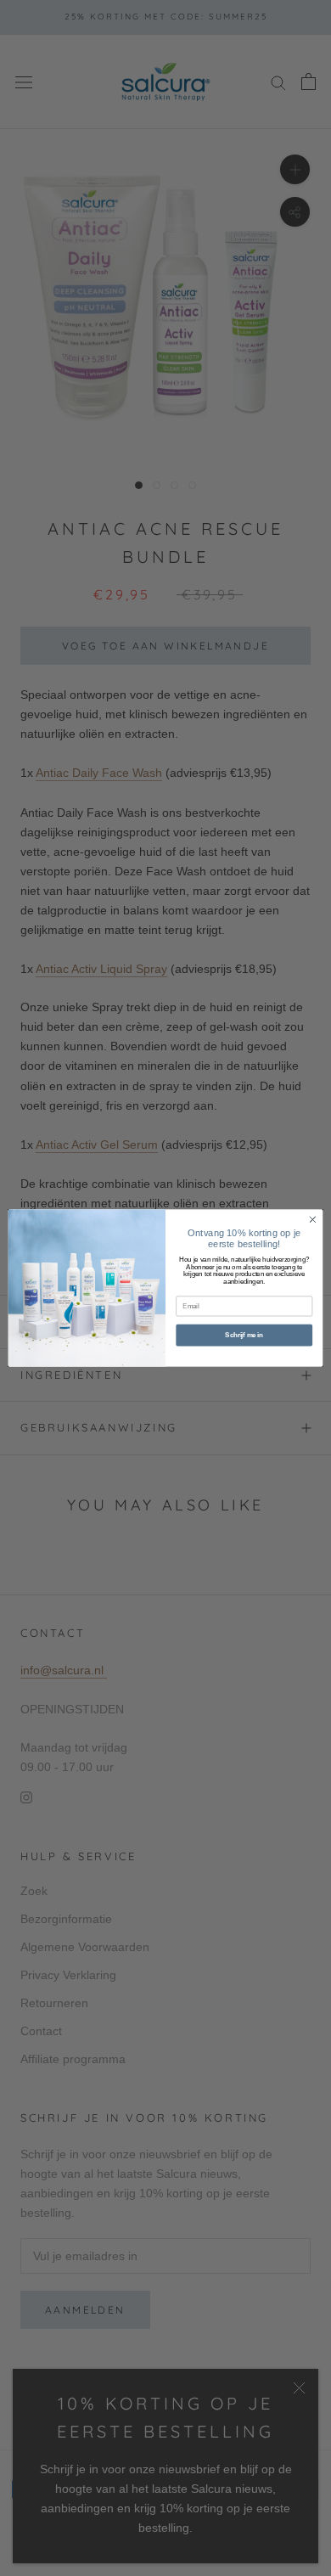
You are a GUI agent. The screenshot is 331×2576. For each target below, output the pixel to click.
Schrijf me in (244, 1335)
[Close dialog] (313, 1220)
